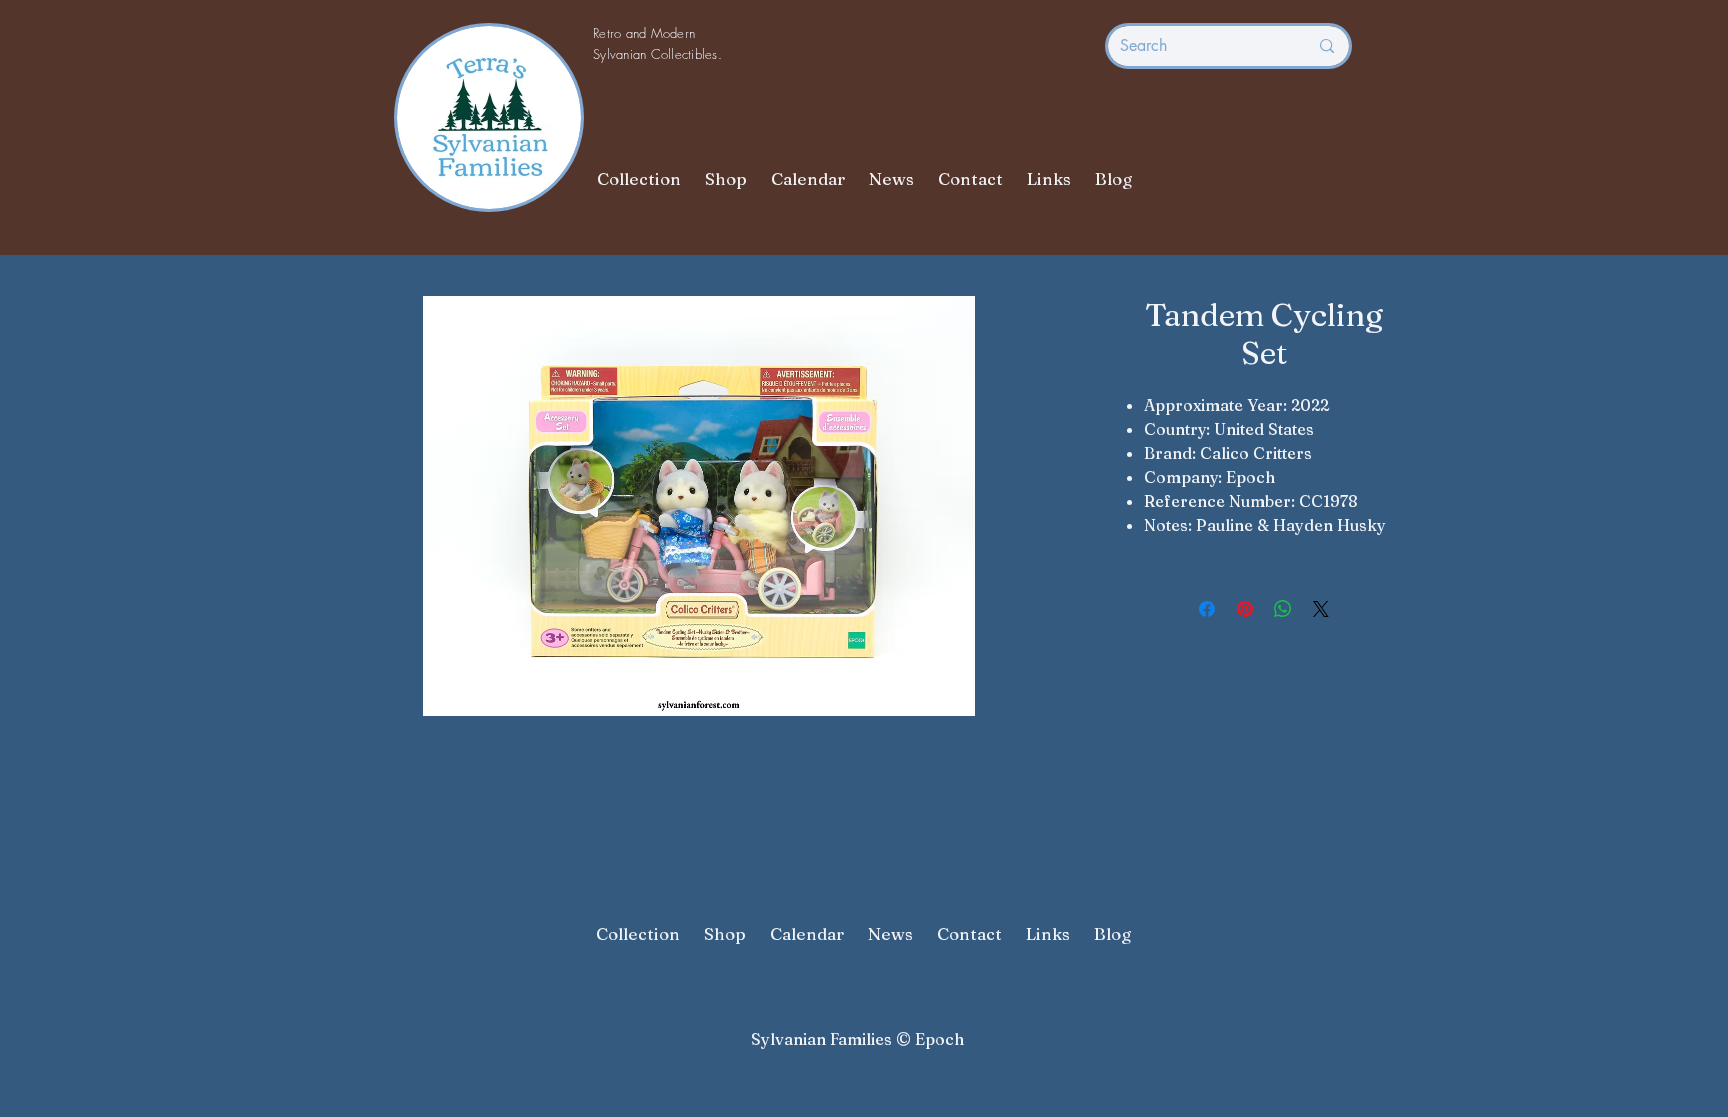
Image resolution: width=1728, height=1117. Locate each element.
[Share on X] (1321, 609)
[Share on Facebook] (1207, 609)
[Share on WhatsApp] (1283, 609)
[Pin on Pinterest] (1245, 609)
